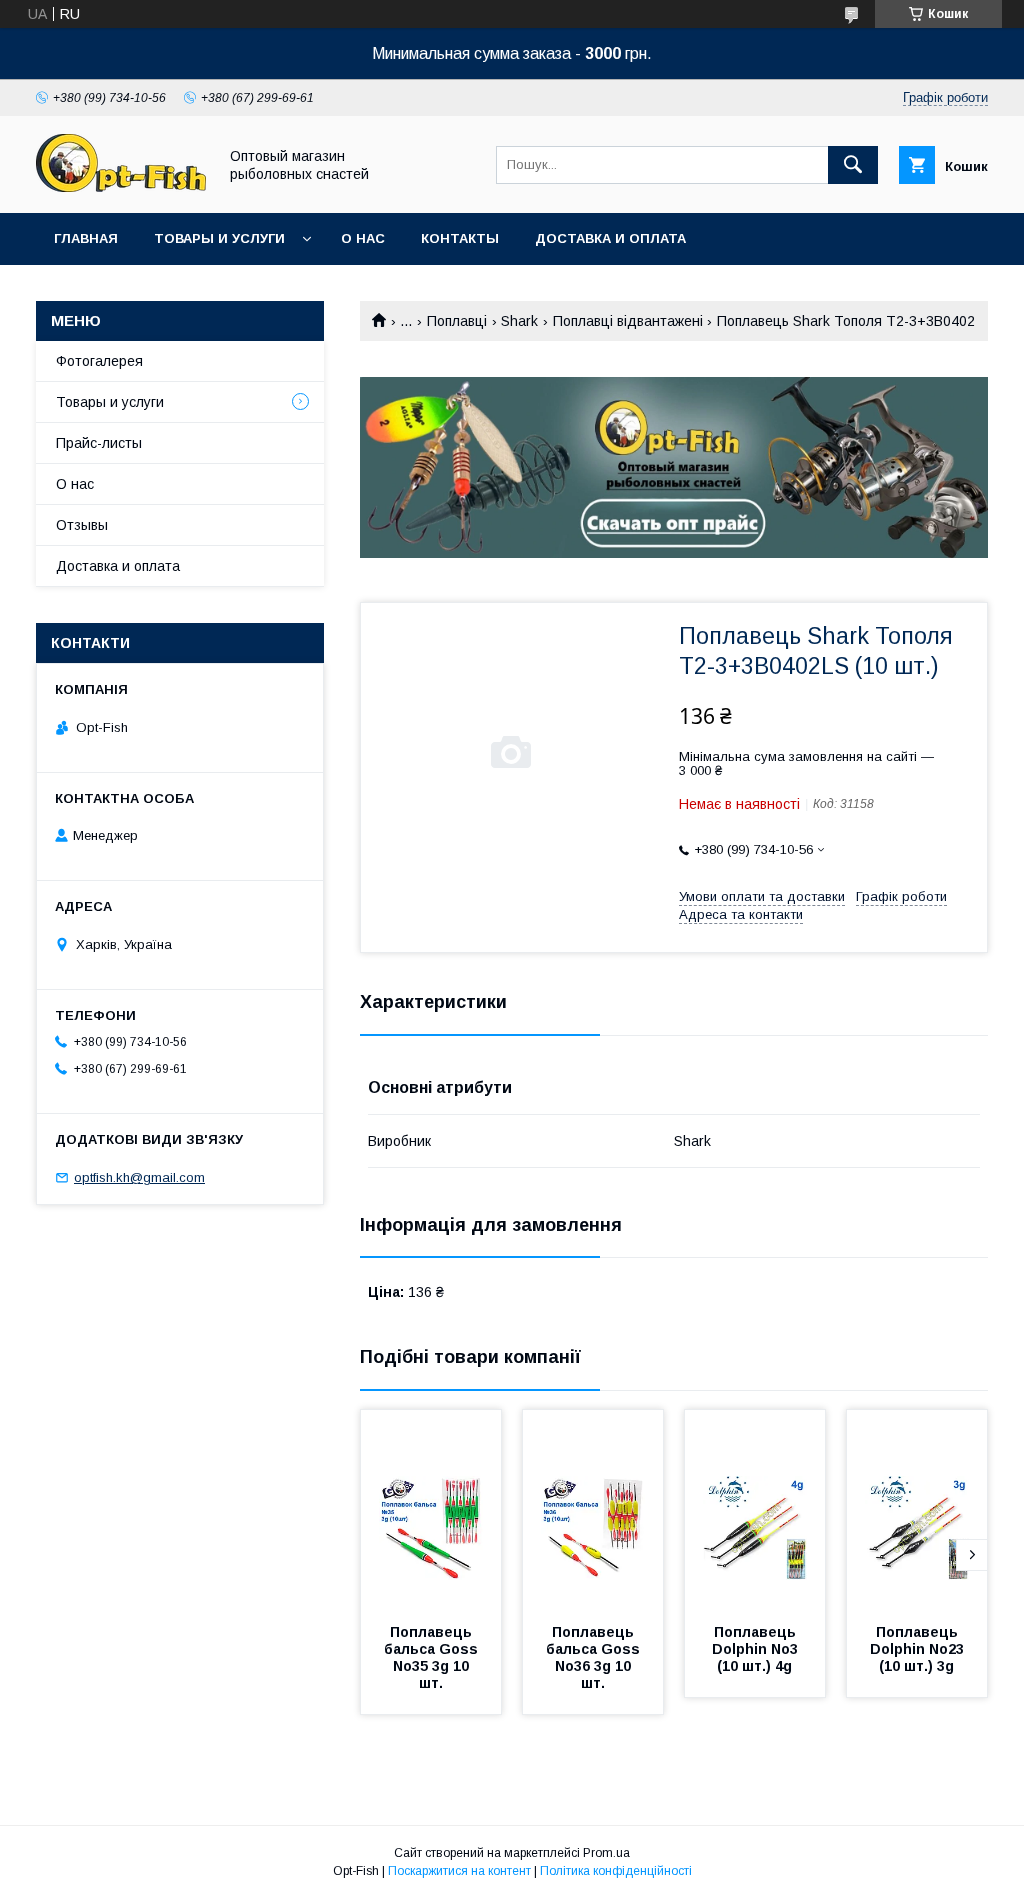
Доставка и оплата (610, 238)
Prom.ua (606, 1853)
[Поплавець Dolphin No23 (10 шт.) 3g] (917, 1510)
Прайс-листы (99, 443)
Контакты (460, 238)
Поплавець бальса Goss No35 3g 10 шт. (433, 1657)
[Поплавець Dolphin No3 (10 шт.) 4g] (755, 1510)
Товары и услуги (219, 238)
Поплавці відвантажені (628, 321)
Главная (86, 238)
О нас (363, 238)
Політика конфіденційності (616, 1871)
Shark (519, 321)
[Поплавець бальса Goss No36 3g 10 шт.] (593, 1510)
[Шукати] (853, 165)
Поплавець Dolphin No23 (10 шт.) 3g (919, 1649)
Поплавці (457, 321)
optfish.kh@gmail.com (139, 1177)
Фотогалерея (99, 361)
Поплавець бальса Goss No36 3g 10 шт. (595, 1657)
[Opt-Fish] (121, 187)
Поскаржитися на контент (459, 1871)
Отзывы (82, 525)
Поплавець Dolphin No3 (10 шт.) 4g (757, 1649)
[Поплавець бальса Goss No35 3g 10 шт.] (431, 1510)
